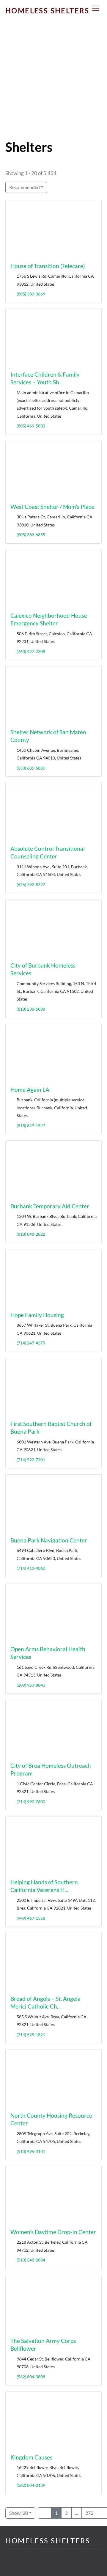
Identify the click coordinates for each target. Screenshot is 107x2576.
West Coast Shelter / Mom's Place (52, 507)
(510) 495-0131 (31, 2151)
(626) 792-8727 (31, 884)
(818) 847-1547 (31, 1126)
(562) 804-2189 (31, 2485)
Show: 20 (19, 2513)
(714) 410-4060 (31, 1568)
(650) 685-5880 (31, 768)
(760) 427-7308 (31, 651)
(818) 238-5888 (31, 1009)
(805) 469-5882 (31, 426)
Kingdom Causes (31, 2457)
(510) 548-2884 (31, 2260)
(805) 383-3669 (31, 294)
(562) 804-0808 (31, 2376)
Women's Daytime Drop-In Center (53, 2232)
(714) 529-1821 (31, 2035)
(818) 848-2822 (31, 1234)
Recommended (25, 187)
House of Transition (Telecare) (48, 266)
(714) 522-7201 (31, 1460)
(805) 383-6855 (31, 535)
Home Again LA (30, 1090)
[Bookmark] (12, 254)
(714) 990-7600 (31, 1802)
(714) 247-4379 (31, 1343)
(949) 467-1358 (31, 1918)
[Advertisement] (53, 84)
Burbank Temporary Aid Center (50, 1206)
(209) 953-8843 (31, 1685)
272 (89, 2513)
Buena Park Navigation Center (49, 1540)
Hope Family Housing (37, 1315)
